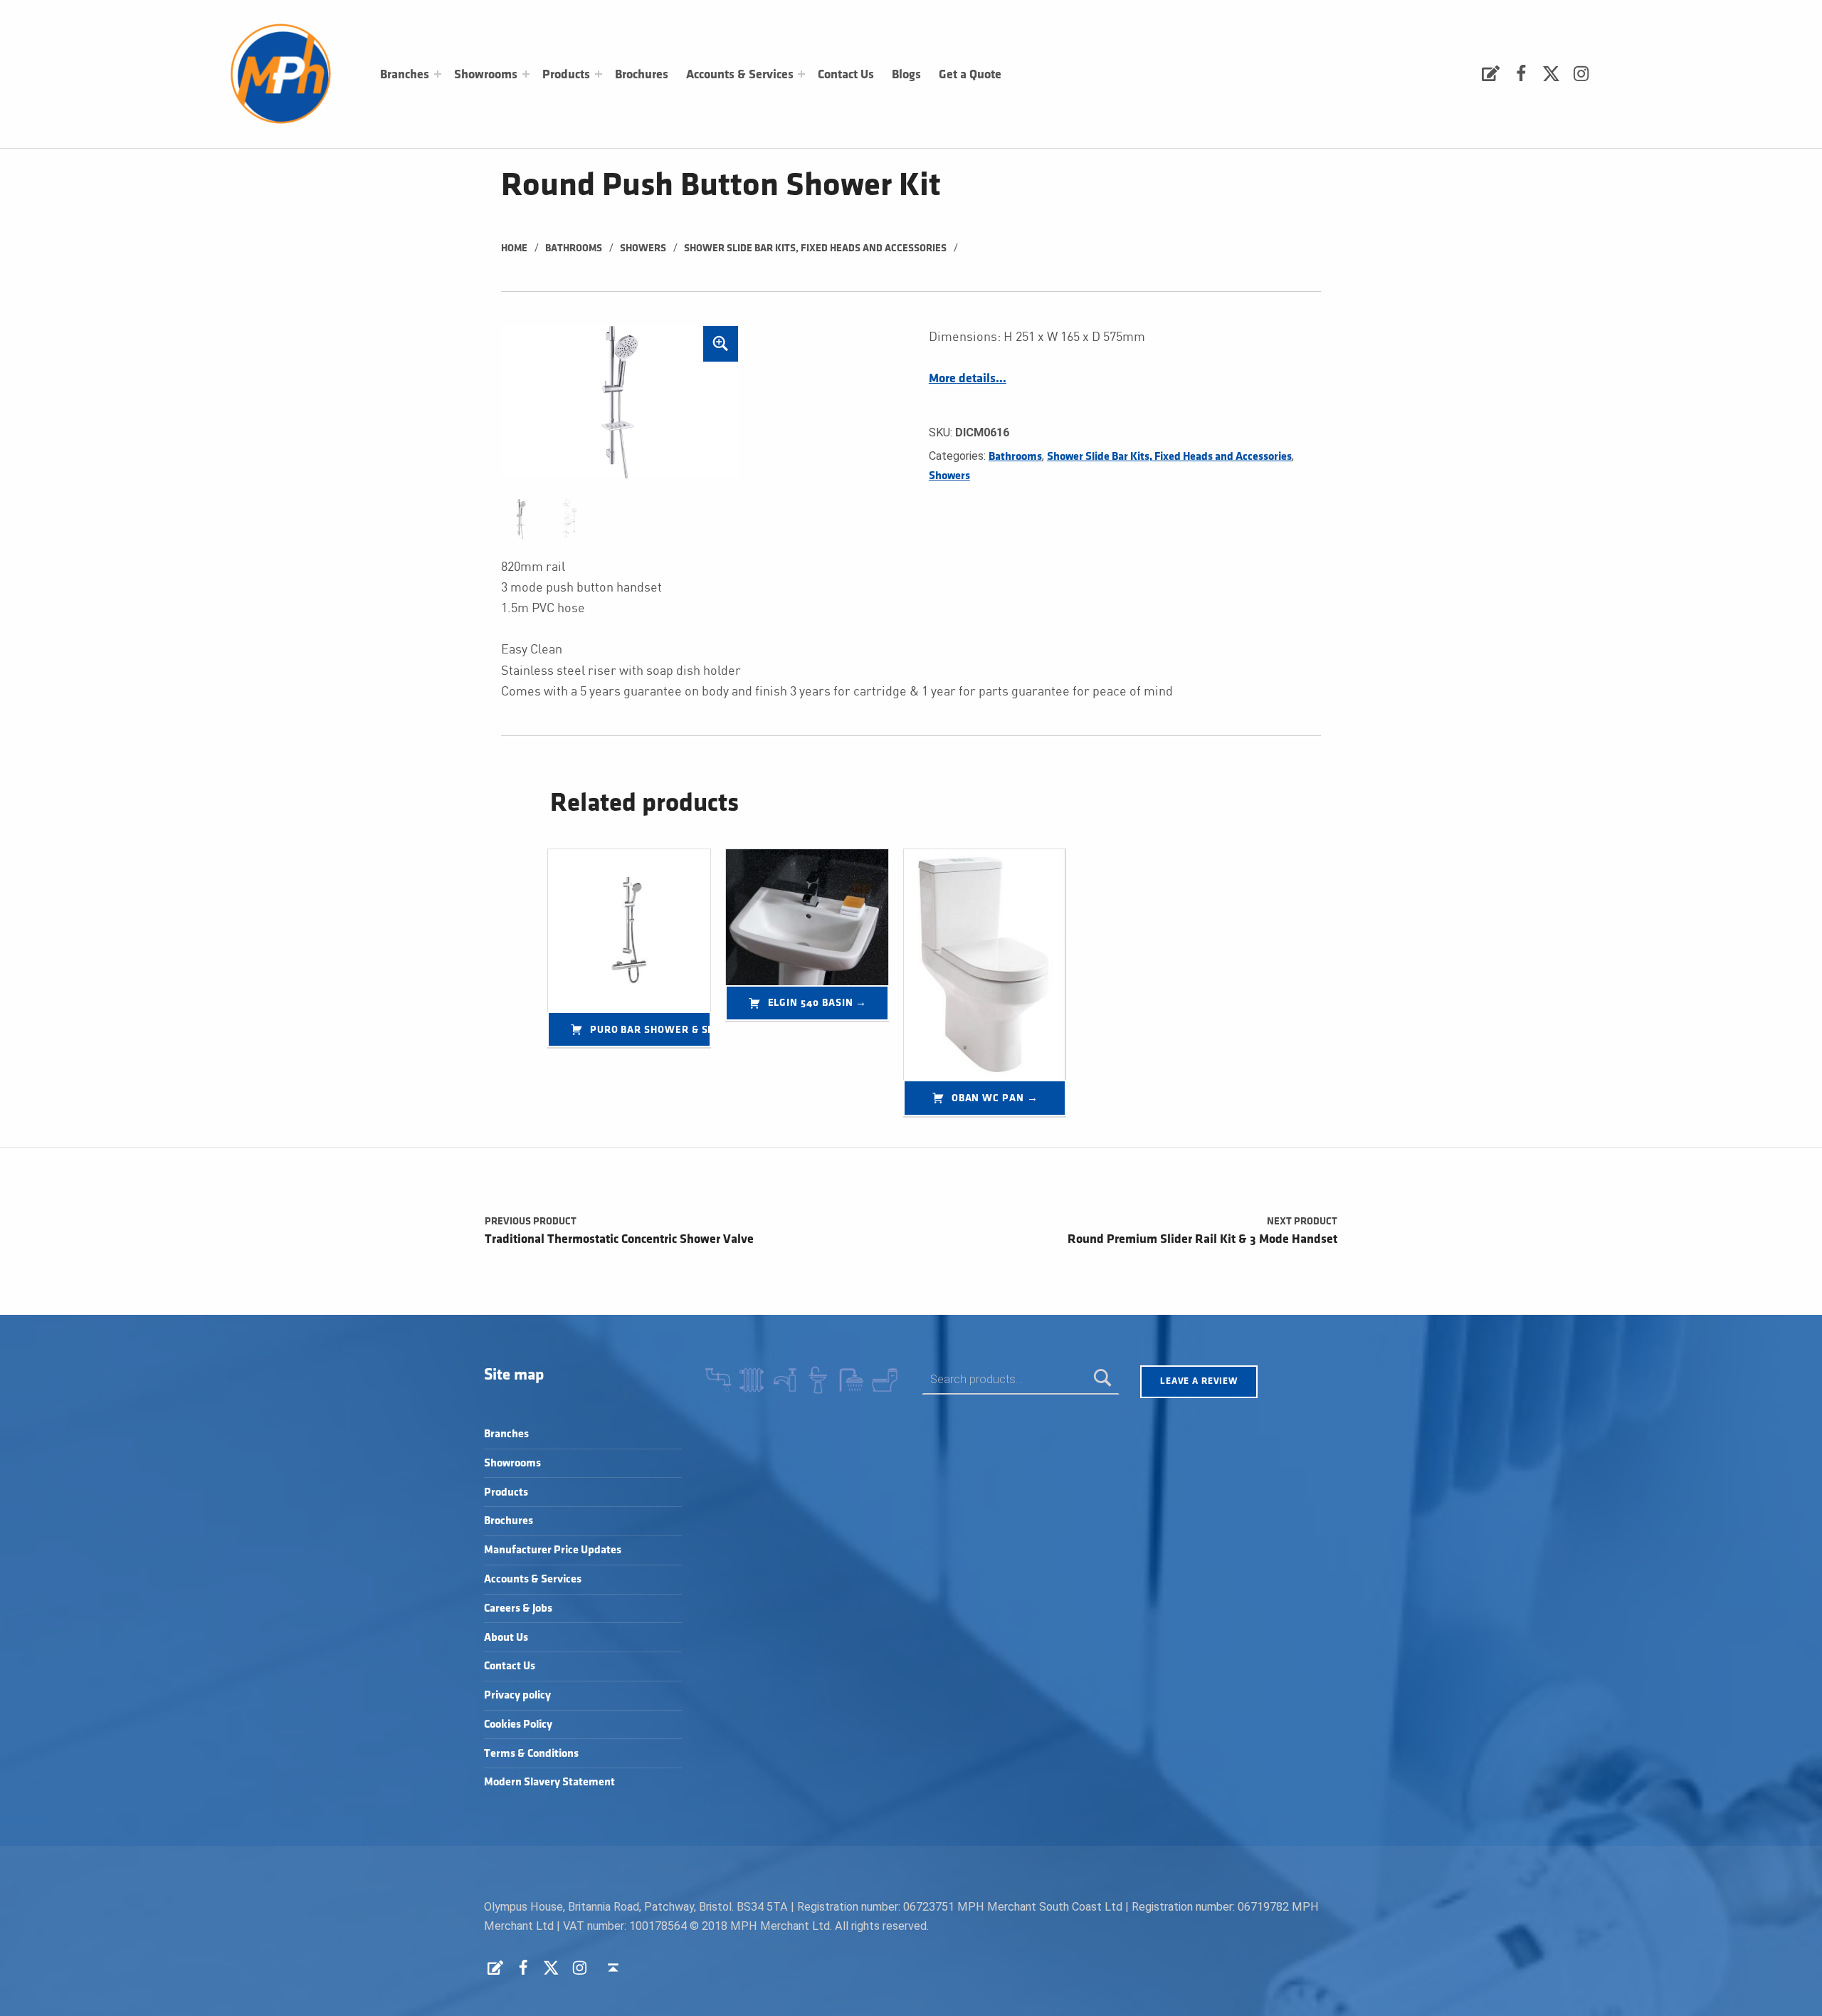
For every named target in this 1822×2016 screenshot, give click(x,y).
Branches (405, 75)
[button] (721, 344)
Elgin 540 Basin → (818, 1003)
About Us (506, 1638)
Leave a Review (1199, 1381)
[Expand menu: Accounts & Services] (801, 74)
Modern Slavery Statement (549, 1782)
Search (1103, 1379)
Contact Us (846, 75)
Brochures (642, 75)
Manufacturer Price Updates (553, 1550)
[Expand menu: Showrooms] (526, 74)
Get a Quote (970, 75)
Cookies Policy (518, 1724)
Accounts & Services (740, 75)
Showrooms (486, 75)
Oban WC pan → (995, 1098)
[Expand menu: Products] (599, 74)
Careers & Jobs (518, 1608)
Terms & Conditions (531, 1754)
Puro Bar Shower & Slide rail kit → (651, 1030)
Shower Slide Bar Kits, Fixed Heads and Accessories (815, 248)
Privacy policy (517, 1695)
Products (566, 75)
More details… (968, 379)
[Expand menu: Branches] (438, 74)
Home (514, 248)
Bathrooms (574, 248)
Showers (643, 248)
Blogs (906, 75)
